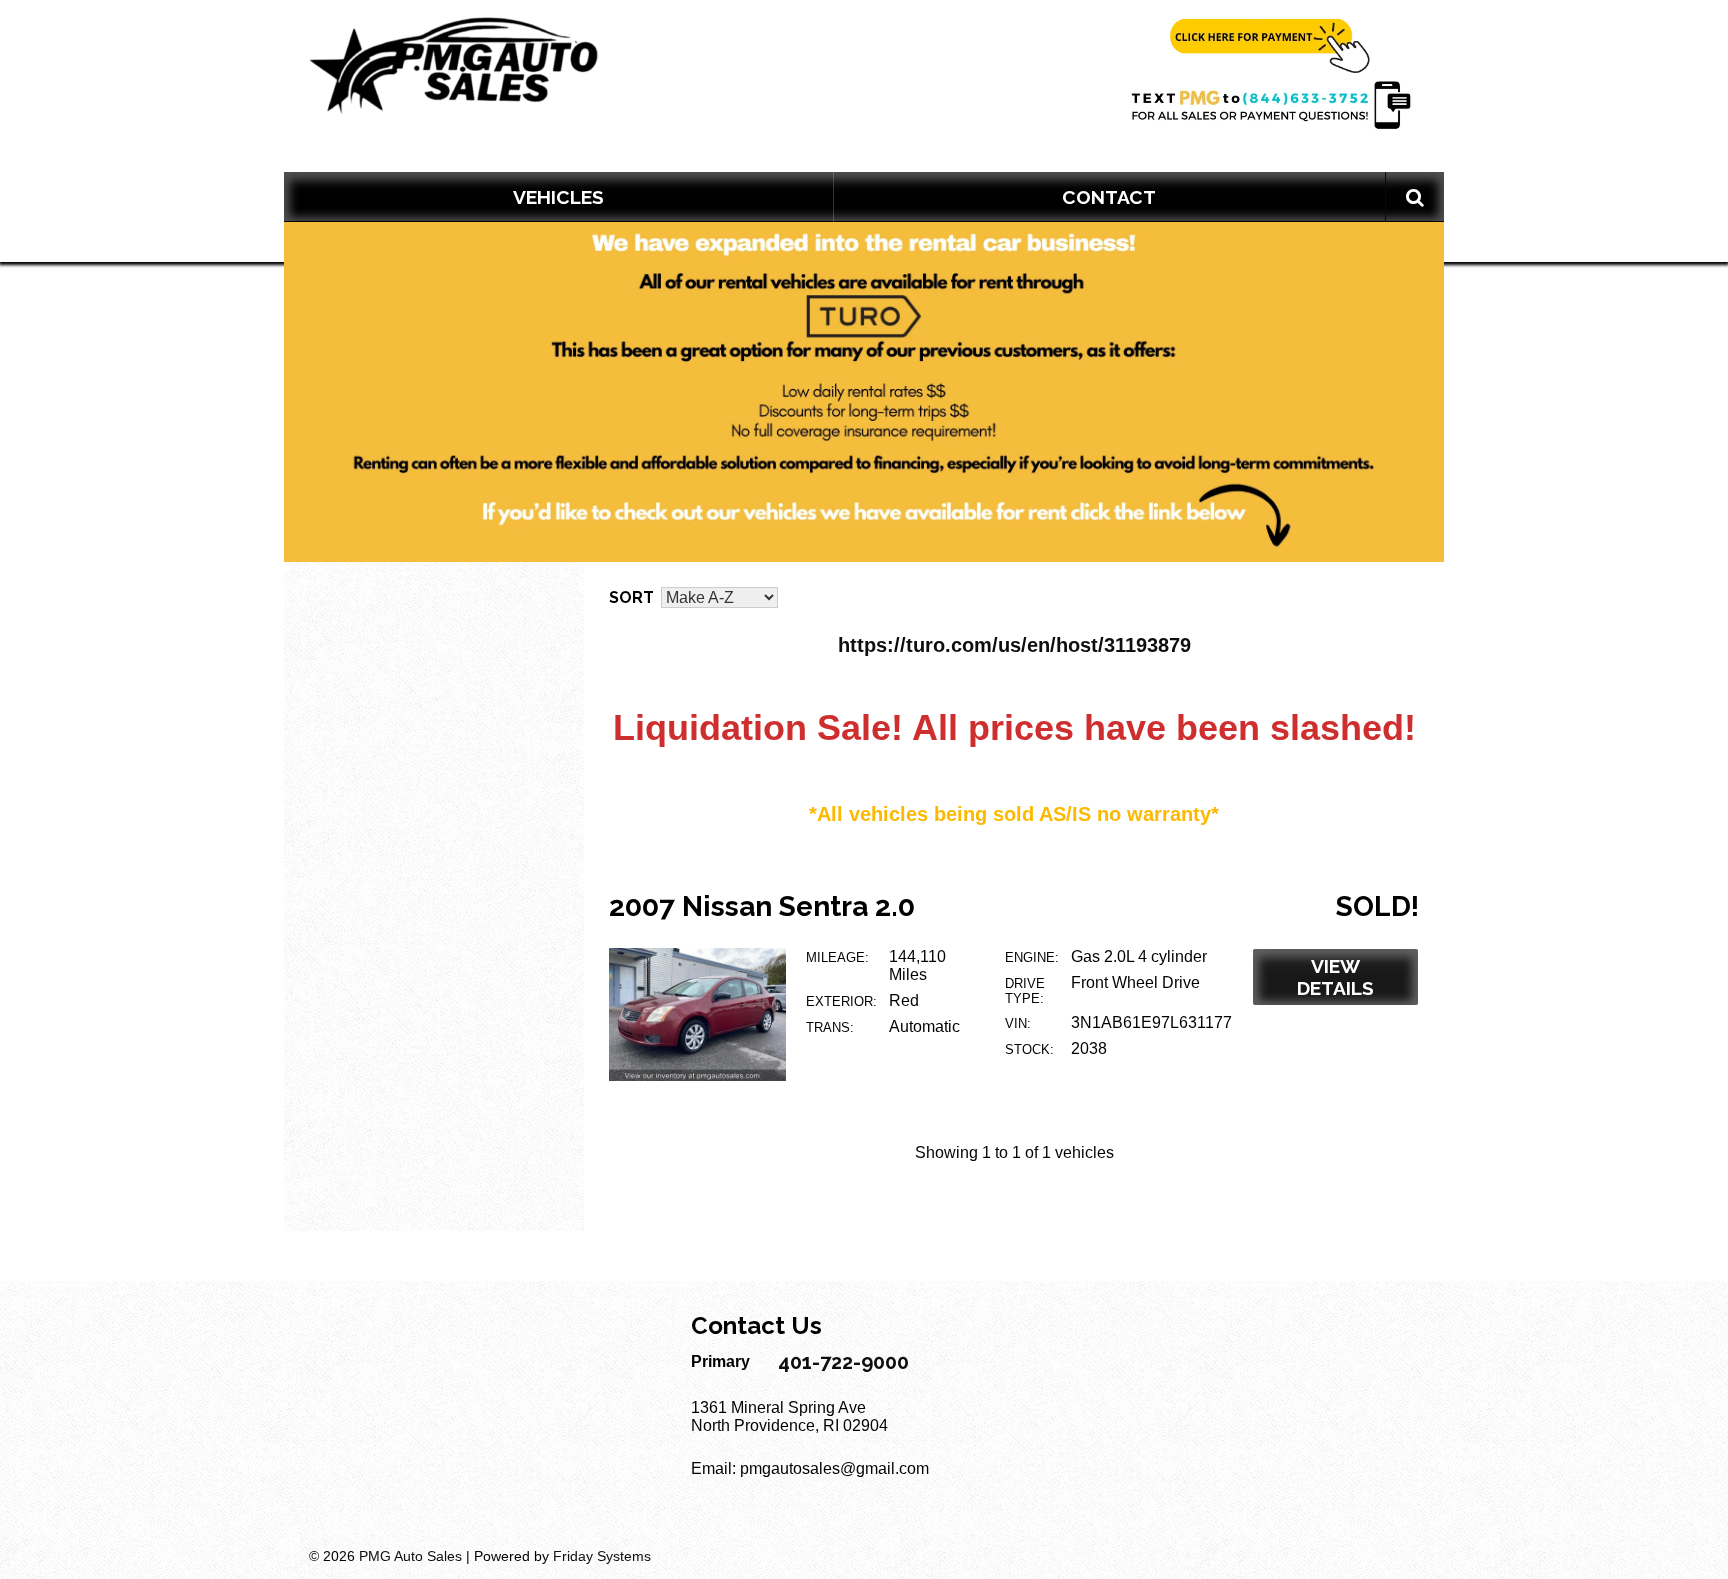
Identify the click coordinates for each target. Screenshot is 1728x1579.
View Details (1335, 977)
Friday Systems (602, 1556)
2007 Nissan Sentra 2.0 (762, 906)
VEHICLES (558, 197)
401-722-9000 (843, 1362)
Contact (1109, 197)
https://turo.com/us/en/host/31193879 (1014, 645)
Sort (631, 597)
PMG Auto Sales (410, 1556)
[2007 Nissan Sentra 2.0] (697, 1075)
